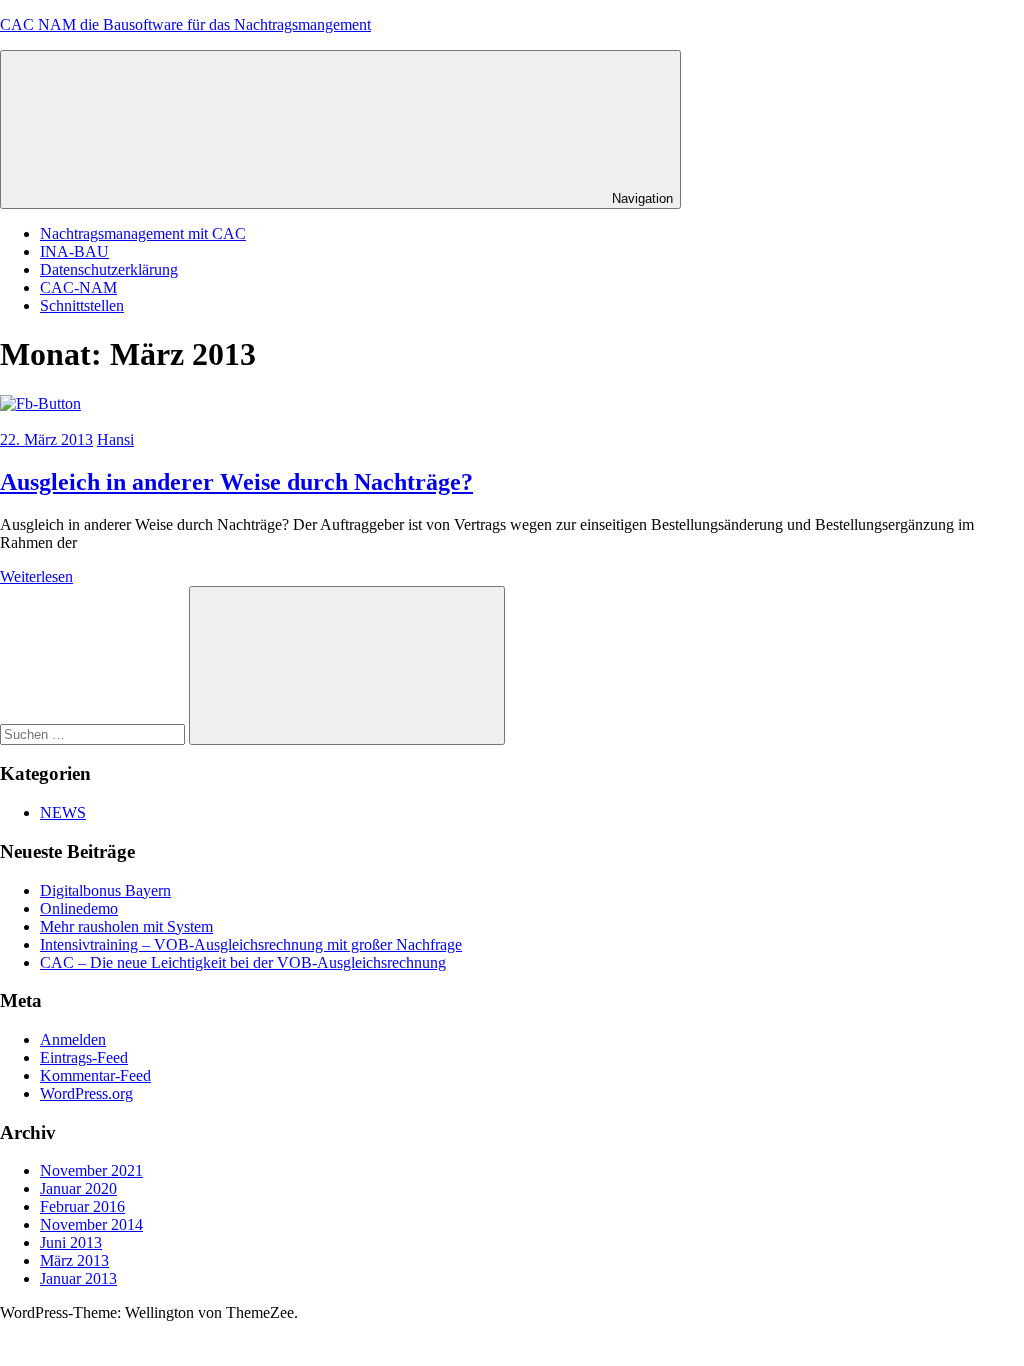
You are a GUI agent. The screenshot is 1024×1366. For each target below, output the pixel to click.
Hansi (115, 439)
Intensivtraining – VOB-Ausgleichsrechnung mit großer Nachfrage (251, 944)
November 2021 (91, 1170)
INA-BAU (74, 251)
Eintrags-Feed (84, 1057)
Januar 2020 (78, 1188)
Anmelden (73, 1039)
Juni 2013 (71, 1242)
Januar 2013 (78, 1278)
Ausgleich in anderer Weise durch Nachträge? (236, 482)
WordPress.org (86, 1093)
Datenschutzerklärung (109, 269)
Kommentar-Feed (95, 1075)
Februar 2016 (82, 1206)
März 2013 (74, 1260)
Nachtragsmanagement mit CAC (143, 233)
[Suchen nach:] (94, 733)
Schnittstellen (82, 305)
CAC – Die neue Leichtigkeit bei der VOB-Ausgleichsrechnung (243, 962)
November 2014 (91, 1224)
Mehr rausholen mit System (126, 926)
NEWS (63, 812)
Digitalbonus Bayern (105, 890)
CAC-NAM (78, 287)
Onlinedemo (79, 908)
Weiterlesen (36, 576)
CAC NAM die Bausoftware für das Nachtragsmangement (185, 24)
